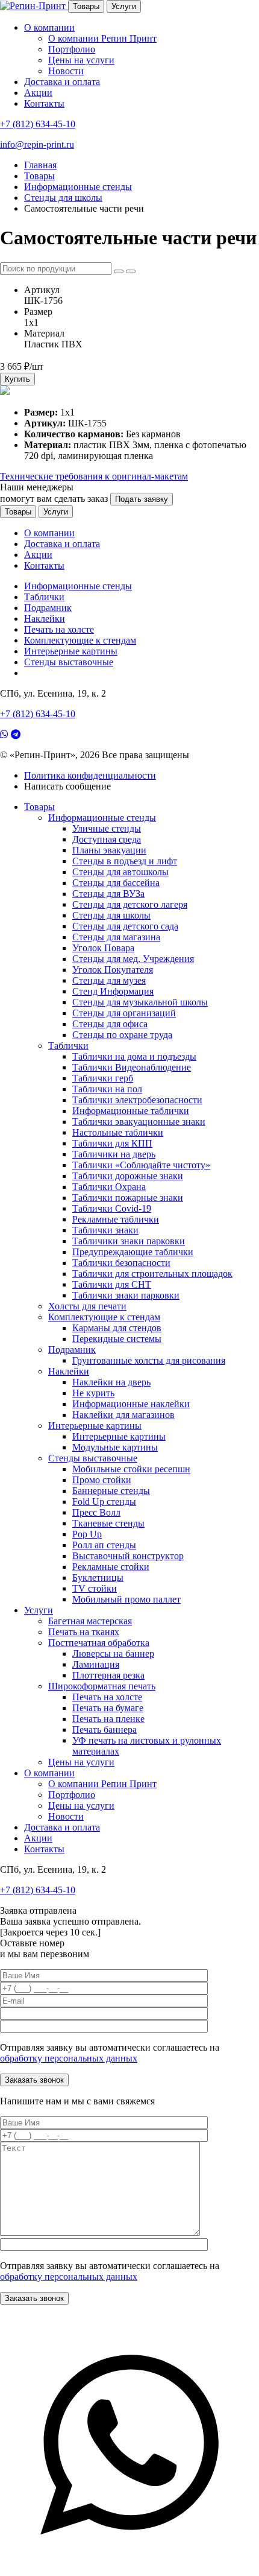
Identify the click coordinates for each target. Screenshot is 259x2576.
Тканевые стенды (108, 1523)
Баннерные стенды (111, 1491)
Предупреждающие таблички (133, 1252)
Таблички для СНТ (112, 1284)
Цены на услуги (81, 60)
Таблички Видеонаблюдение (132, 1067)
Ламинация (96, 1664)
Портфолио (72, 49)
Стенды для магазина (116, 937)
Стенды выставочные (69, 662)
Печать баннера (105, 1729)
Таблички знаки (105, 1230)
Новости (66, 71)
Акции (38, 93)
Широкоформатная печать (102, 1686)
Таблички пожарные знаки (128, 1198)
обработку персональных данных (69, 2058)
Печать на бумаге (108, 1708)
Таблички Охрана (109, 1187)
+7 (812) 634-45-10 (38, 124)
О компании (49, 27)
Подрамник (48, 608)
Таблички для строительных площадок (152, 1274)
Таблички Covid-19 (112, 1208)
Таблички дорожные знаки (128, 1176)
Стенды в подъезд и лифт (125, 861)
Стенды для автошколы (120, 872)
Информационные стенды (78, 586)
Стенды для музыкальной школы (140, 1002)
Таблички (44, 597)
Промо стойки (102, 1480)
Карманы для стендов (117, 1328)
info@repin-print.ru (37, 144)
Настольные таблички (118, 1132)
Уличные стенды (107, 828)
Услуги (124, 6)
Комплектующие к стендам (80, 640)
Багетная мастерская (90, 1621)
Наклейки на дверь (111, 1382)
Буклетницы (98, 1578)
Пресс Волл (96, 1512)
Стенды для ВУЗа (108, 894)
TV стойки (95, 1588)
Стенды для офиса (110, 1024)
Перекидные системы (117, 1339)
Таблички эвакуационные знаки (139, 1122)
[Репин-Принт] (34, 6)
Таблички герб (103, 1078)
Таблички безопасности (121, 1263)
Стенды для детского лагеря (130, 904)
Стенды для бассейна (116, 883)
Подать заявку (142, 499)
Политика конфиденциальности (90, 775)
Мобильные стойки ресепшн (131, 1469)
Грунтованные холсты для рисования (149, 1360)
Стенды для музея (109, 980)
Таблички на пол (107, 1089)
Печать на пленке (108, 1719)
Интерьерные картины (71, 651)
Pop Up (87, 1534)
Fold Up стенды (104, 1502)
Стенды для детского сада (125, 926)
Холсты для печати (87, 1306)
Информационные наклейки (131, 1404)
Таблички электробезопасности (137, 1100)
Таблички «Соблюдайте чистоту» (141, 1165)
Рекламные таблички (116, 1219)
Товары (86, 6)
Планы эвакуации (109, 850)
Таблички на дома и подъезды (134, 1056)
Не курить (93, 1393)
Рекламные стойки (111, 1567)
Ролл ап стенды (104, 1545)
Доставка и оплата (62, 82)
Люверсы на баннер (113, 1654)
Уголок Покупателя (113, 970)
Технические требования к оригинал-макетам (94, 476)
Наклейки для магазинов (123, 1415)
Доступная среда (107, 839)
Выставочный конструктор (128, 1556)
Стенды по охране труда (122, 1035)
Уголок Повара (103, 948)
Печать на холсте (59, 629)
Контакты (44, 103)
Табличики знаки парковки (129, 1241)
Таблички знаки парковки (126, 1295)
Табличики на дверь (114, 1154)
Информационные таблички (131, 1111)
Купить (17, 379)
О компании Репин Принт (102, 38)
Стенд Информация (113, 991)
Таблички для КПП (112, 1143)
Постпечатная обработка (99, 1643)
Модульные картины (115, 1447)
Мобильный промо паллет (126, 1599)
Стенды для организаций (124, 1013)
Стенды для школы (111, 915)
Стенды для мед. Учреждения (133, 959)
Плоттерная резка (108, 1675)
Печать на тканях (84, 1632)
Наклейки (45, 619)
